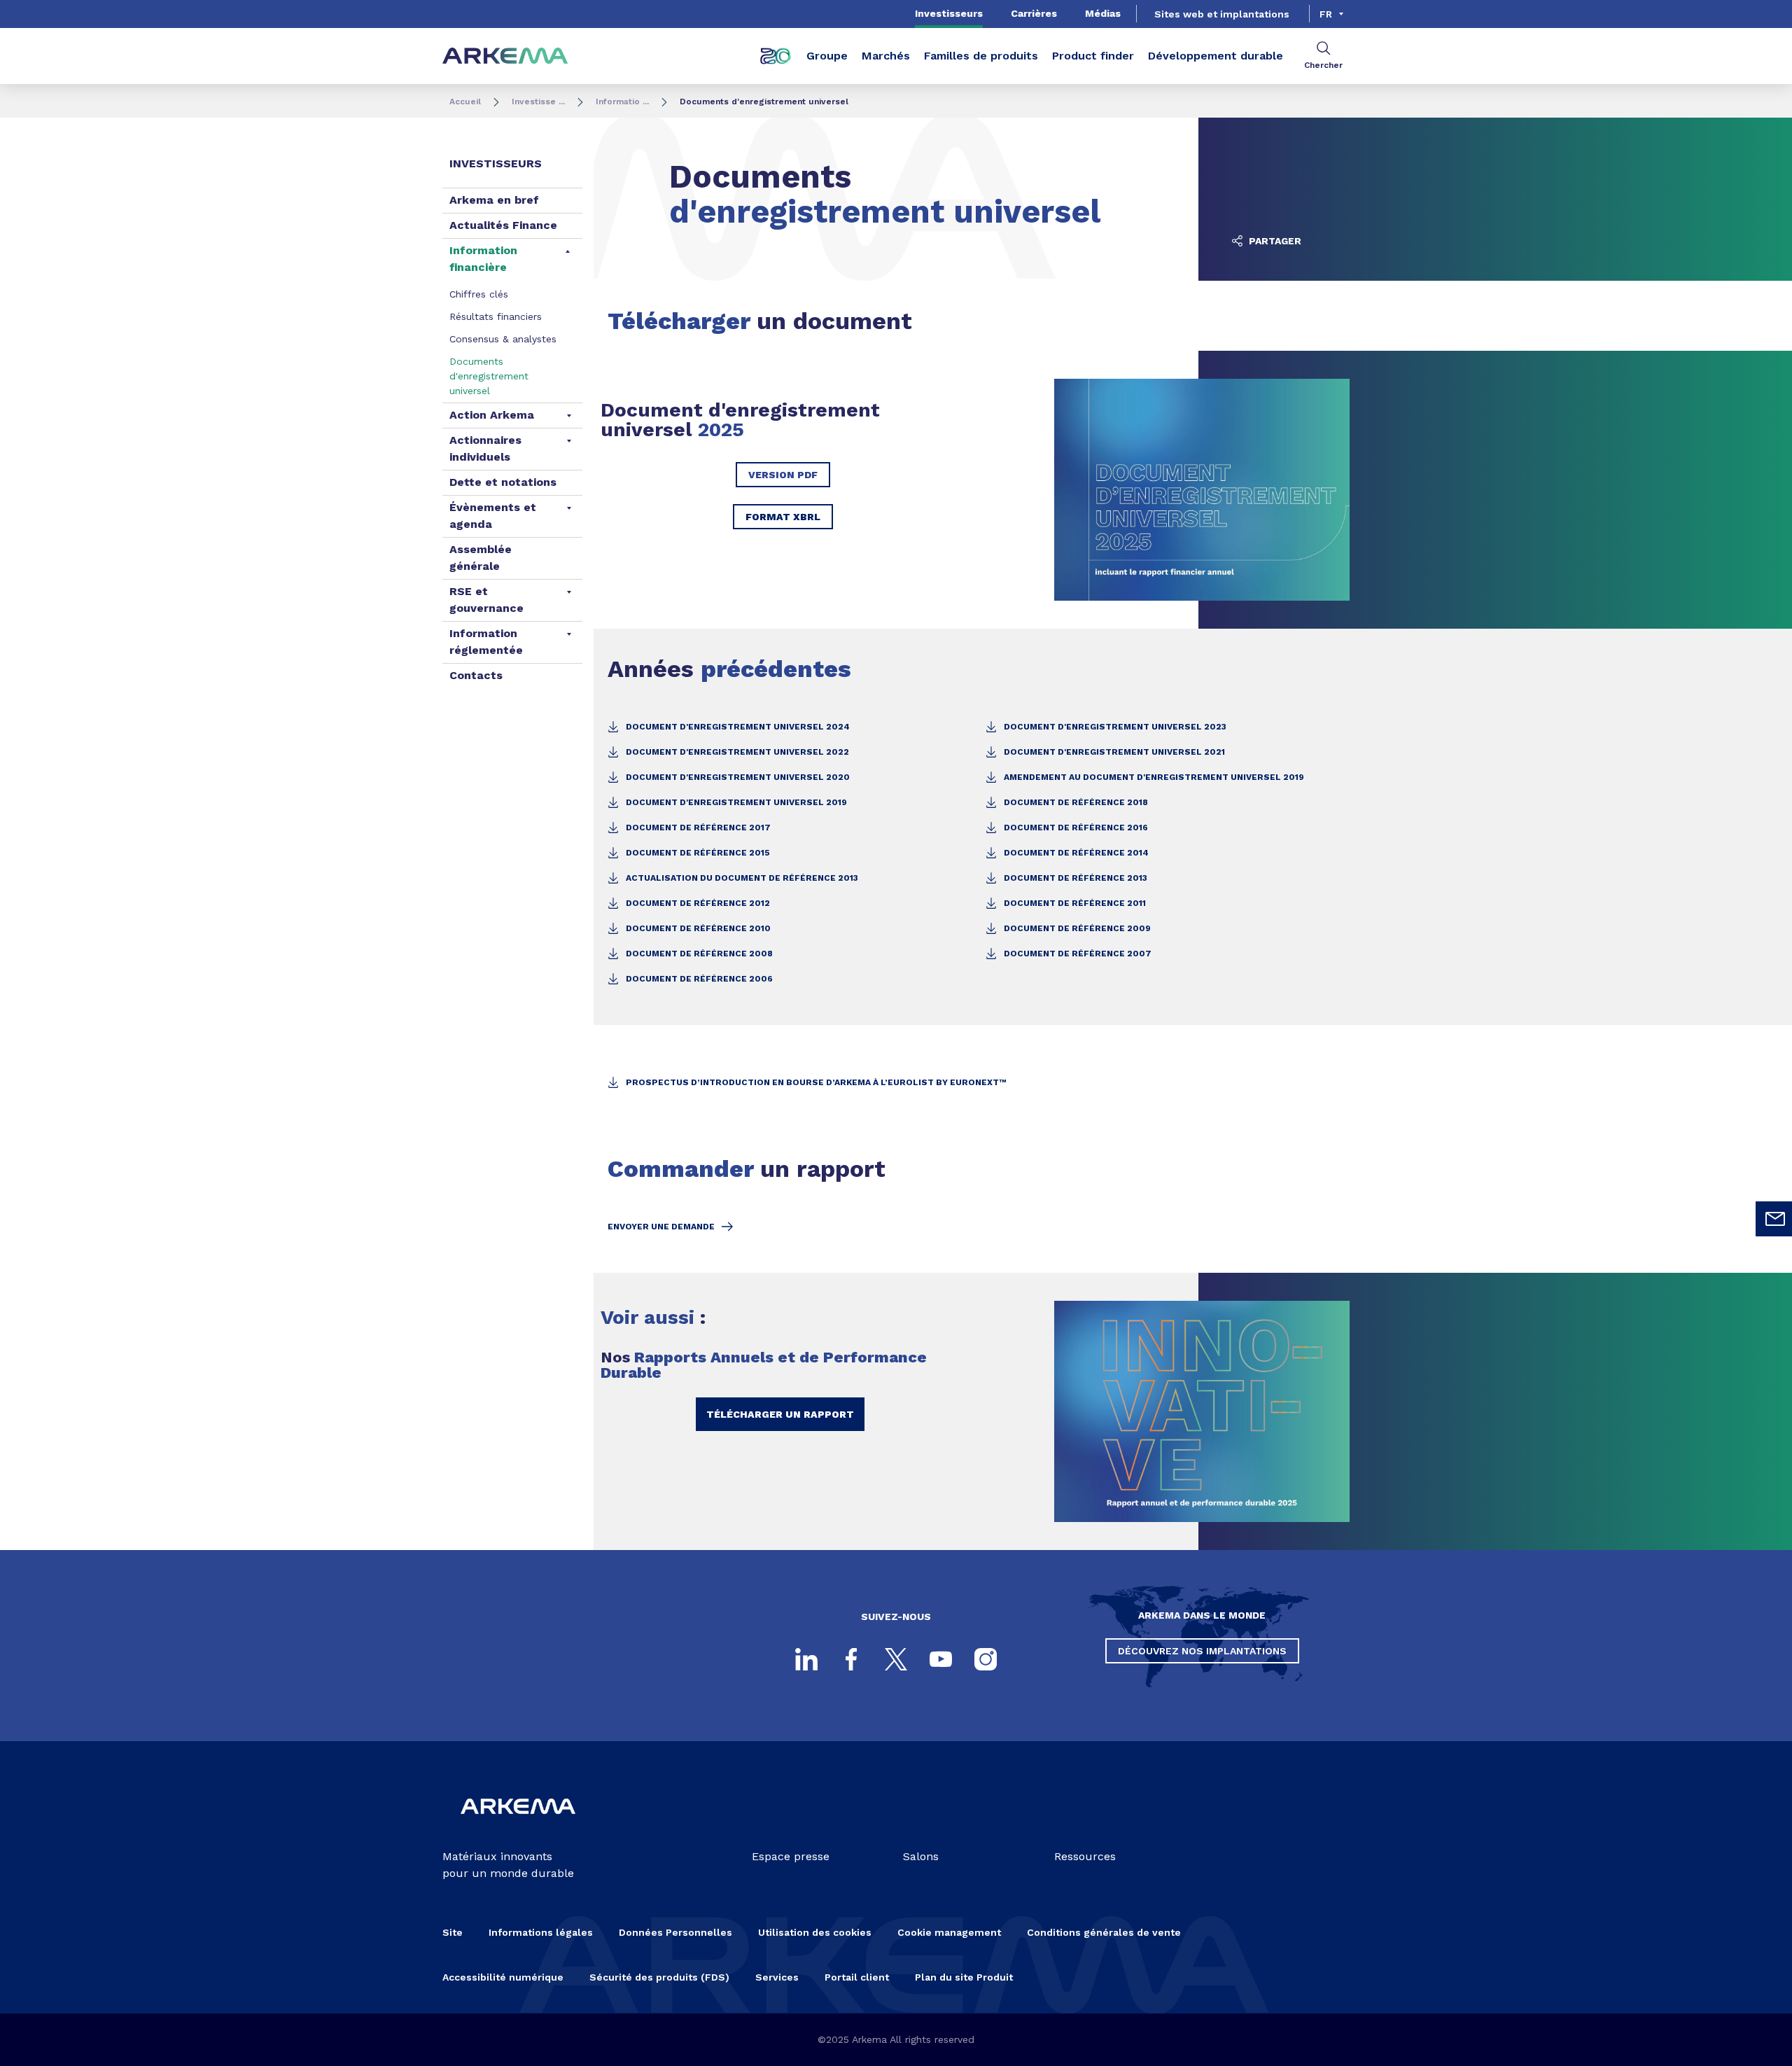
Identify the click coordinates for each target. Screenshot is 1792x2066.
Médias (1103, 13)
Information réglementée (486, 642)
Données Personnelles (675, 1932)
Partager (1274, 241)
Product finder (1093, 56)
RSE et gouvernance (486, 600)
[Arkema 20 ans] (776, 56)
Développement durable (1216, 56)
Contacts (476, 675)
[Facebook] (851, 1659)
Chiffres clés (479, 294)
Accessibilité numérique (503, 1977)
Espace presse (791, 1856)
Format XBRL (783, 517)
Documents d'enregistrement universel (489, 376)
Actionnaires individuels (485, 448)
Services (777, 1977)
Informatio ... (622, 102)
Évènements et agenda (493, 516)
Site (453, 1932)
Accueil (465, 102)
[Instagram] (986, 1659)
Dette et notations (503, 482)
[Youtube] (941, 1659)
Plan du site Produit (964, 1977)
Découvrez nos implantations (1202, 1651)
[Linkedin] (806, 1659)
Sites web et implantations (1222, 14)
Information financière (483, 259)
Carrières (1034, 13)
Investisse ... (538, 102)
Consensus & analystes (503, 339)
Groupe (827, 56)
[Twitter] (896, 1659)
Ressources (1085, 1856)
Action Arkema (492, 415)
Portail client (857, 1977)
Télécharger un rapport (780, 1414)
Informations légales (541, 1932)
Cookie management (949, 1932)
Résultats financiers (496, 316)
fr (1326, 14)
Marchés (886, 56)
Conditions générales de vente (1104, 1932)
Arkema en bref (494, 200)
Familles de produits (981, 56)
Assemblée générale (481, 558)
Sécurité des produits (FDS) (659, 1977)
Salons (921, 1856)
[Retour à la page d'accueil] (505, 56)
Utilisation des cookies (815, 1932)
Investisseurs (949, 13)
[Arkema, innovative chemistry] (518, 1826)
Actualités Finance (503, 225)
